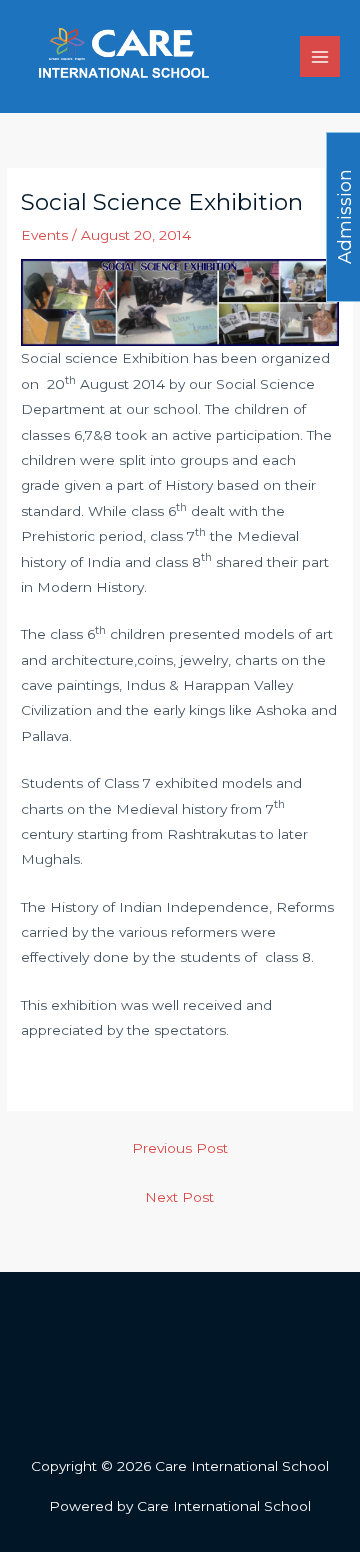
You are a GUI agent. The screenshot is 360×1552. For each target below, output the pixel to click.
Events (44, 235)
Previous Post (180, 1148)
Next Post (179, 1197)
